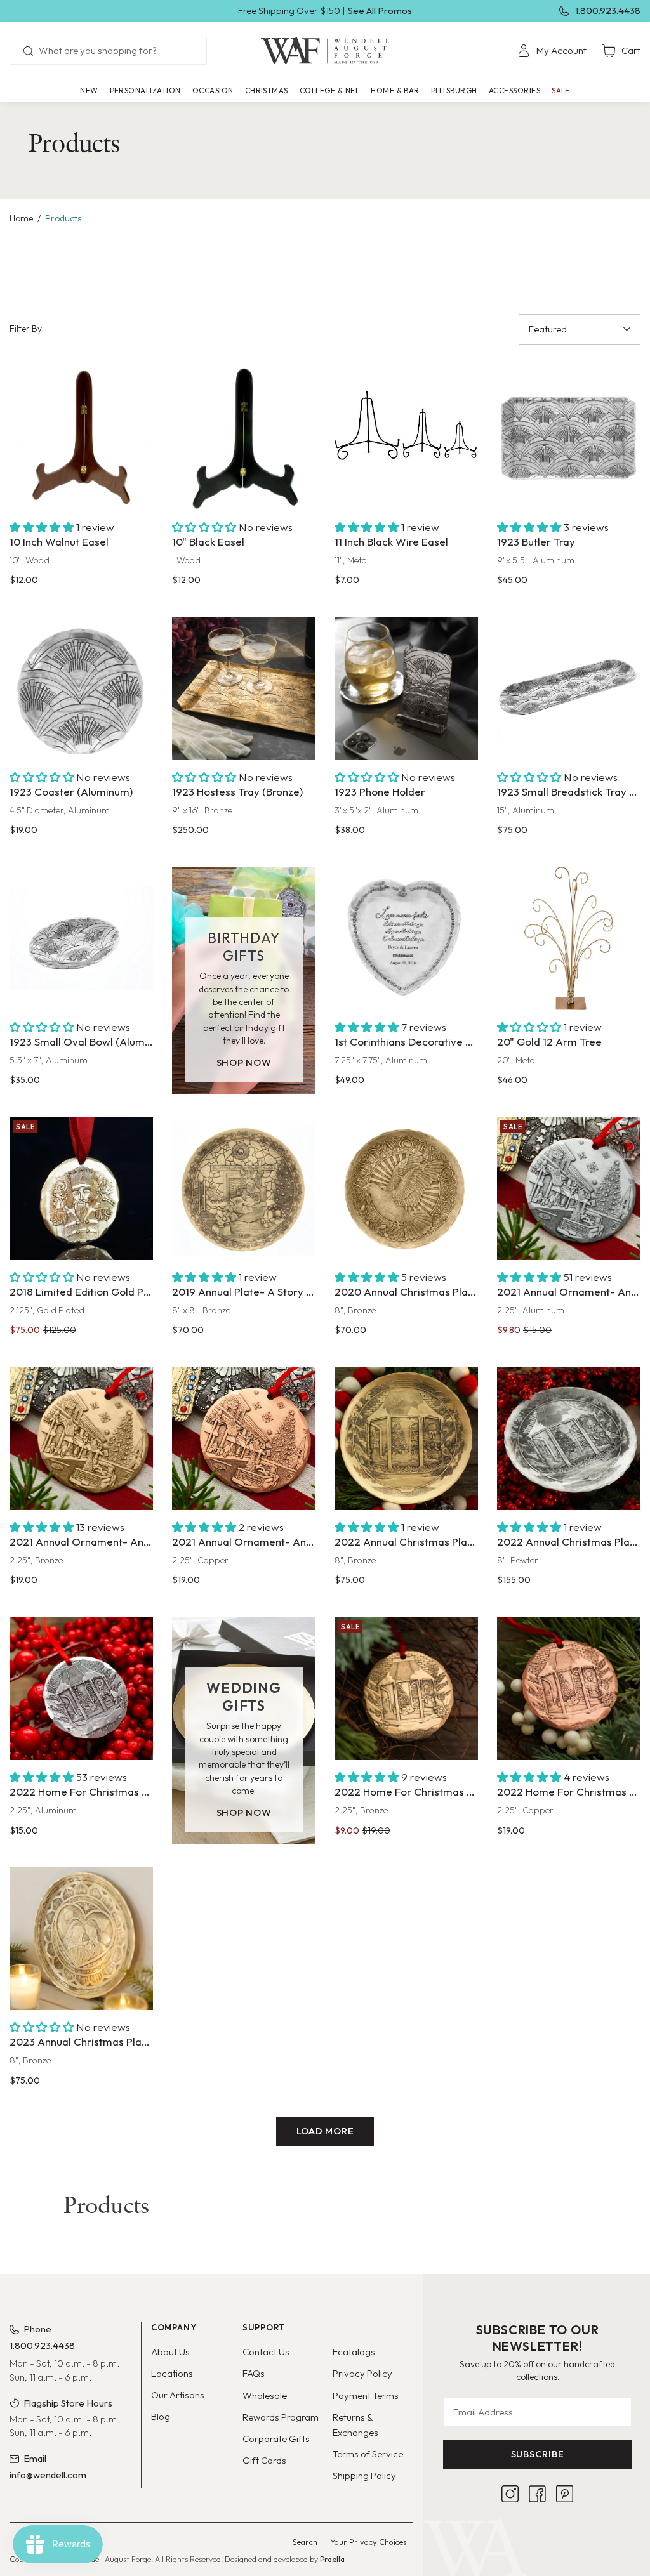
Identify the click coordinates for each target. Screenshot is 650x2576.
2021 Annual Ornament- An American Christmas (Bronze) (81, 1541)
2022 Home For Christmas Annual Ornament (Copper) (569, 1791)
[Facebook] (537, 2494)
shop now (244, 1062)
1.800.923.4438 (608, 10)
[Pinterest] (565, 2494)
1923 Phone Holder (380, 792)
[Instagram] (510, 2494)
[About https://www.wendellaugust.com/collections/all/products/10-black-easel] (244, 438)
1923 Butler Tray (536, 542)
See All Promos (380, 10)
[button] (145, 90)
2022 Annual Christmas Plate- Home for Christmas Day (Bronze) (406, 1541)
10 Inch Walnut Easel (59, 542)
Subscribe (538, 2454)
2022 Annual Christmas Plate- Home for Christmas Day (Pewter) (569, 1541)
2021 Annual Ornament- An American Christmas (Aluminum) (569, 1291)
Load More (325, 2131)
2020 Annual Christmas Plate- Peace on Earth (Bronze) (406, 1291)
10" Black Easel (208, 542)
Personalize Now (406, 986)
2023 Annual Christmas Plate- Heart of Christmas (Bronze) (81, 2041)
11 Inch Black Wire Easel (391, 542)
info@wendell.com (48, 2475)
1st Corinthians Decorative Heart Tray (406, 1042)
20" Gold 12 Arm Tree (549, 1042)
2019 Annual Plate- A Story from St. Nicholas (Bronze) (244, 1291)
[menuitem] (552, 51)
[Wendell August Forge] (325, 51)
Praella (332, 2559)
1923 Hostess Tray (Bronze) (237, 792)
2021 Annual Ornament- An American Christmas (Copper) (244, 1541)
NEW (89, 90)
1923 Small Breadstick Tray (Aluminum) (569, 792)
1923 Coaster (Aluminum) (71, 792)
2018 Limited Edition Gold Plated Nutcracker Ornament (81, 1291)
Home (21, 218)
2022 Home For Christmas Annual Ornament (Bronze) (406, 1791)
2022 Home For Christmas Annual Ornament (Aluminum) (81, 1791)
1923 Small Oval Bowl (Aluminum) (81, 1042)
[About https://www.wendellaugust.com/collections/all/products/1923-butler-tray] (569, 438)
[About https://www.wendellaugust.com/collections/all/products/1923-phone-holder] (406, 688)
